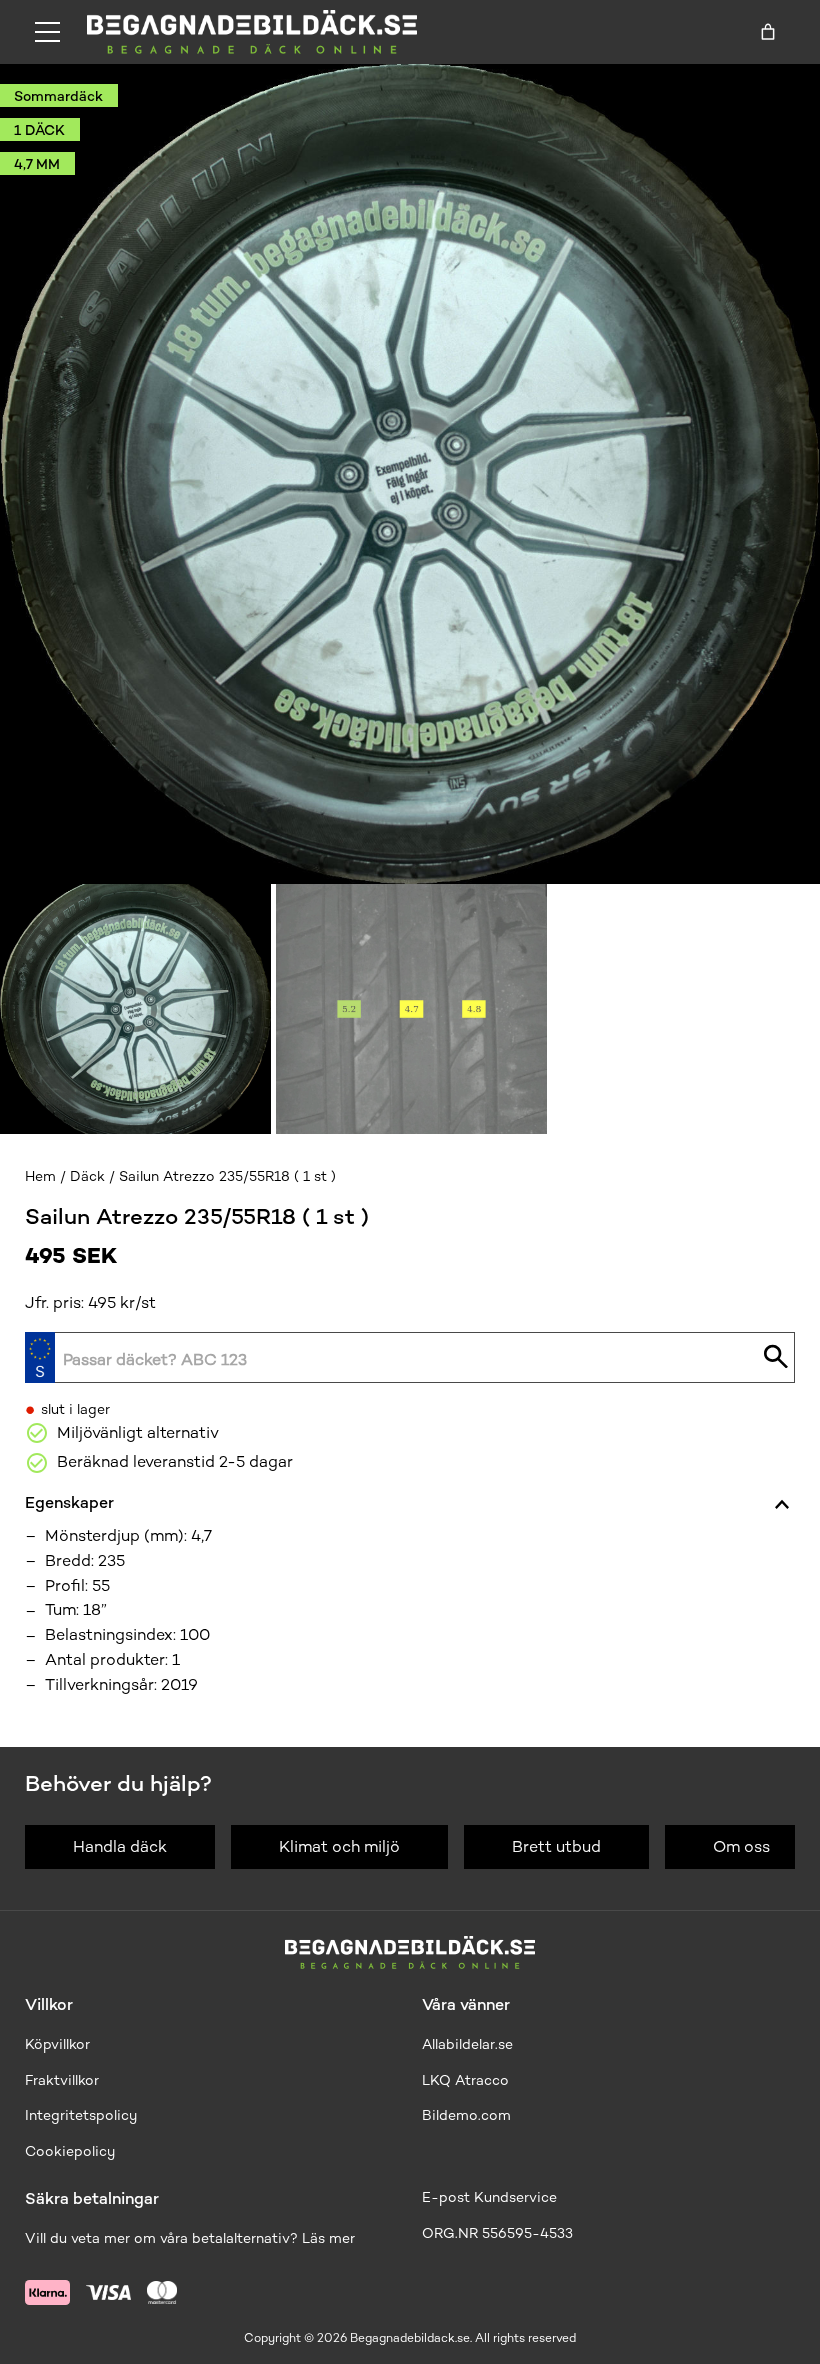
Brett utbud (556, 1846)
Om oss (741, 1846)
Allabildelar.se (467, 2044)
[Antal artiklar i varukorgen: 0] (768, 32)
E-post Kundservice (489, 2197)
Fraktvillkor (62, 2080)
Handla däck (120, 1846)
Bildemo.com (466, 2115)
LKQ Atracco (465, 2080)
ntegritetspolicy (83, 2115)
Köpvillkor (57, 2044)
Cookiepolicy (70, 2151)
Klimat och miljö (339, 1846)
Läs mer (328, 2238)
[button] (135, 1009)
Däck (87, 1176)
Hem (40, 1176)
